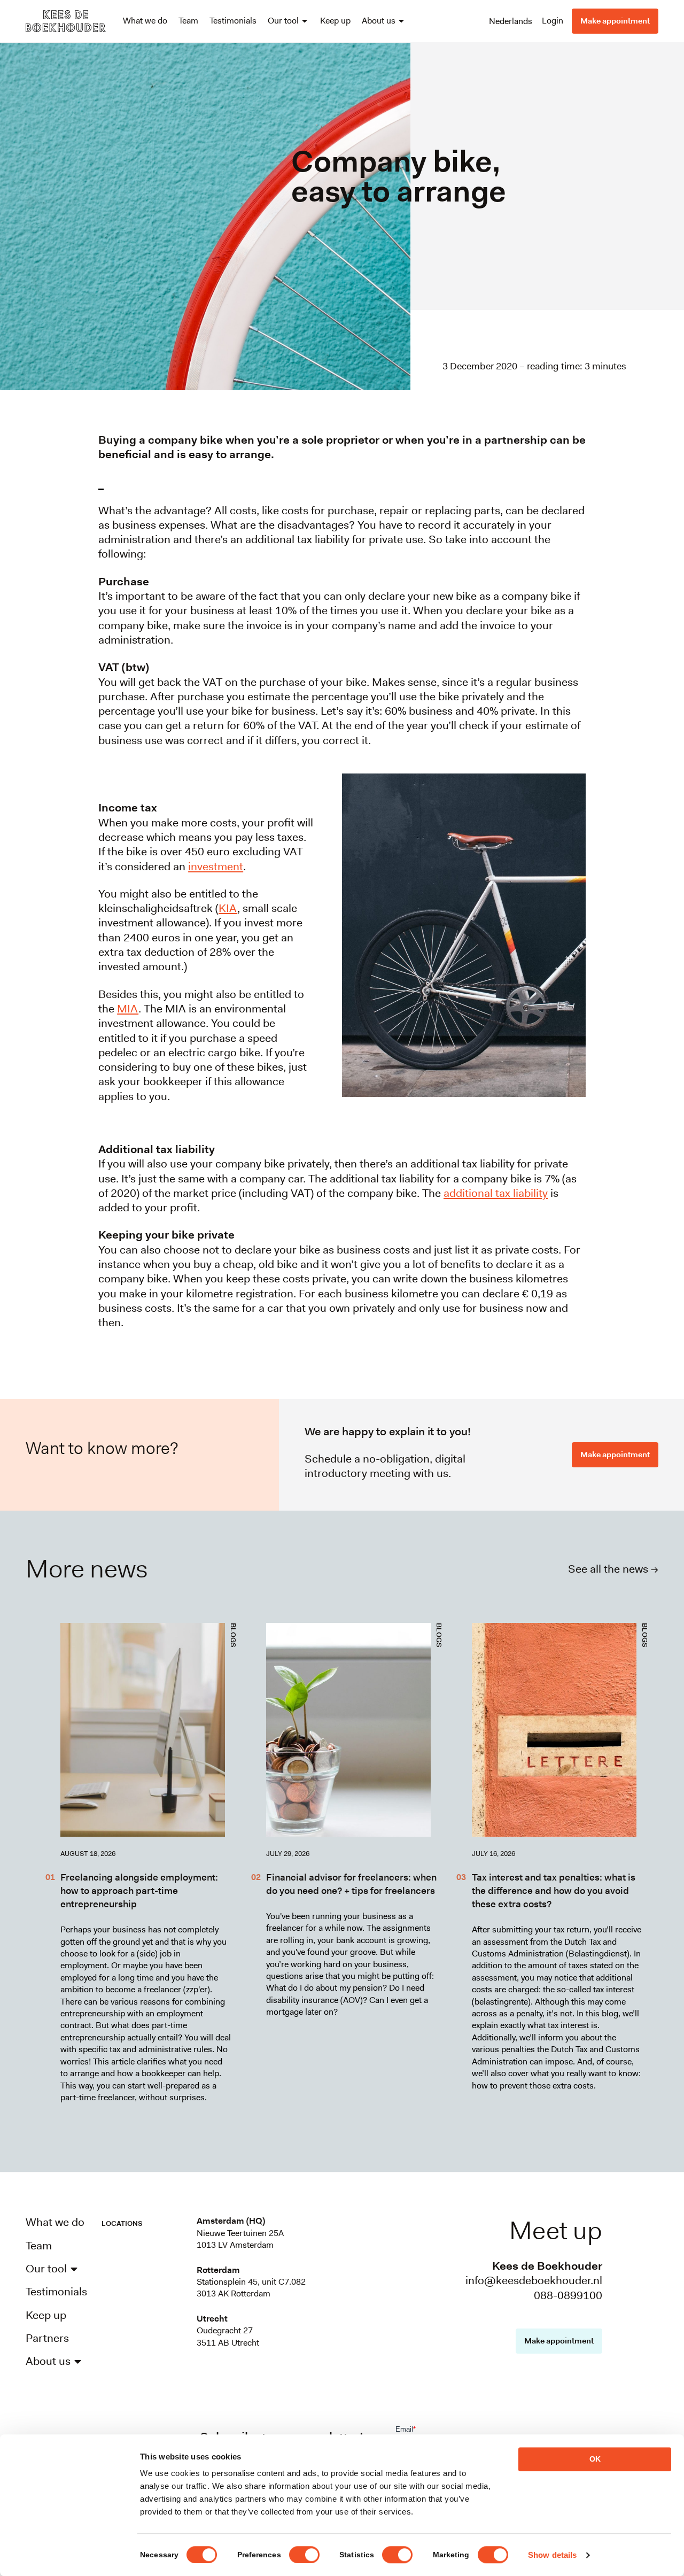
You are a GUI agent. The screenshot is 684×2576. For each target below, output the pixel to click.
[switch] (304, 2555)
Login (553, 21)
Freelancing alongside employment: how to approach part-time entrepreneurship (139, 1891)
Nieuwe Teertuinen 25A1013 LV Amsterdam (240, 2239)
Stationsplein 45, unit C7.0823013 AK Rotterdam (251, 2288)
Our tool (283, 21)
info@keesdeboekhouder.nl (534, 2280)
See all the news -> (613, 1569)
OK (595, 2459)
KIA (228, 908)
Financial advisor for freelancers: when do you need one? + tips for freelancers (351, 1884)
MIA (128, 1009)
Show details (552, 2555)
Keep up (335, 21)
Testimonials (233, 21)
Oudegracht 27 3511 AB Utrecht (228, 2336)
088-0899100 (568, 2295)
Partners (47, 2338)
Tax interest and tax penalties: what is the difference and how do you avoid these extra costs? (554, 1891)
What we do (145, 21)
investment (216, 867)
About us (379, 21)
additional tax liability (496, 1193)
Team (188, 21)
